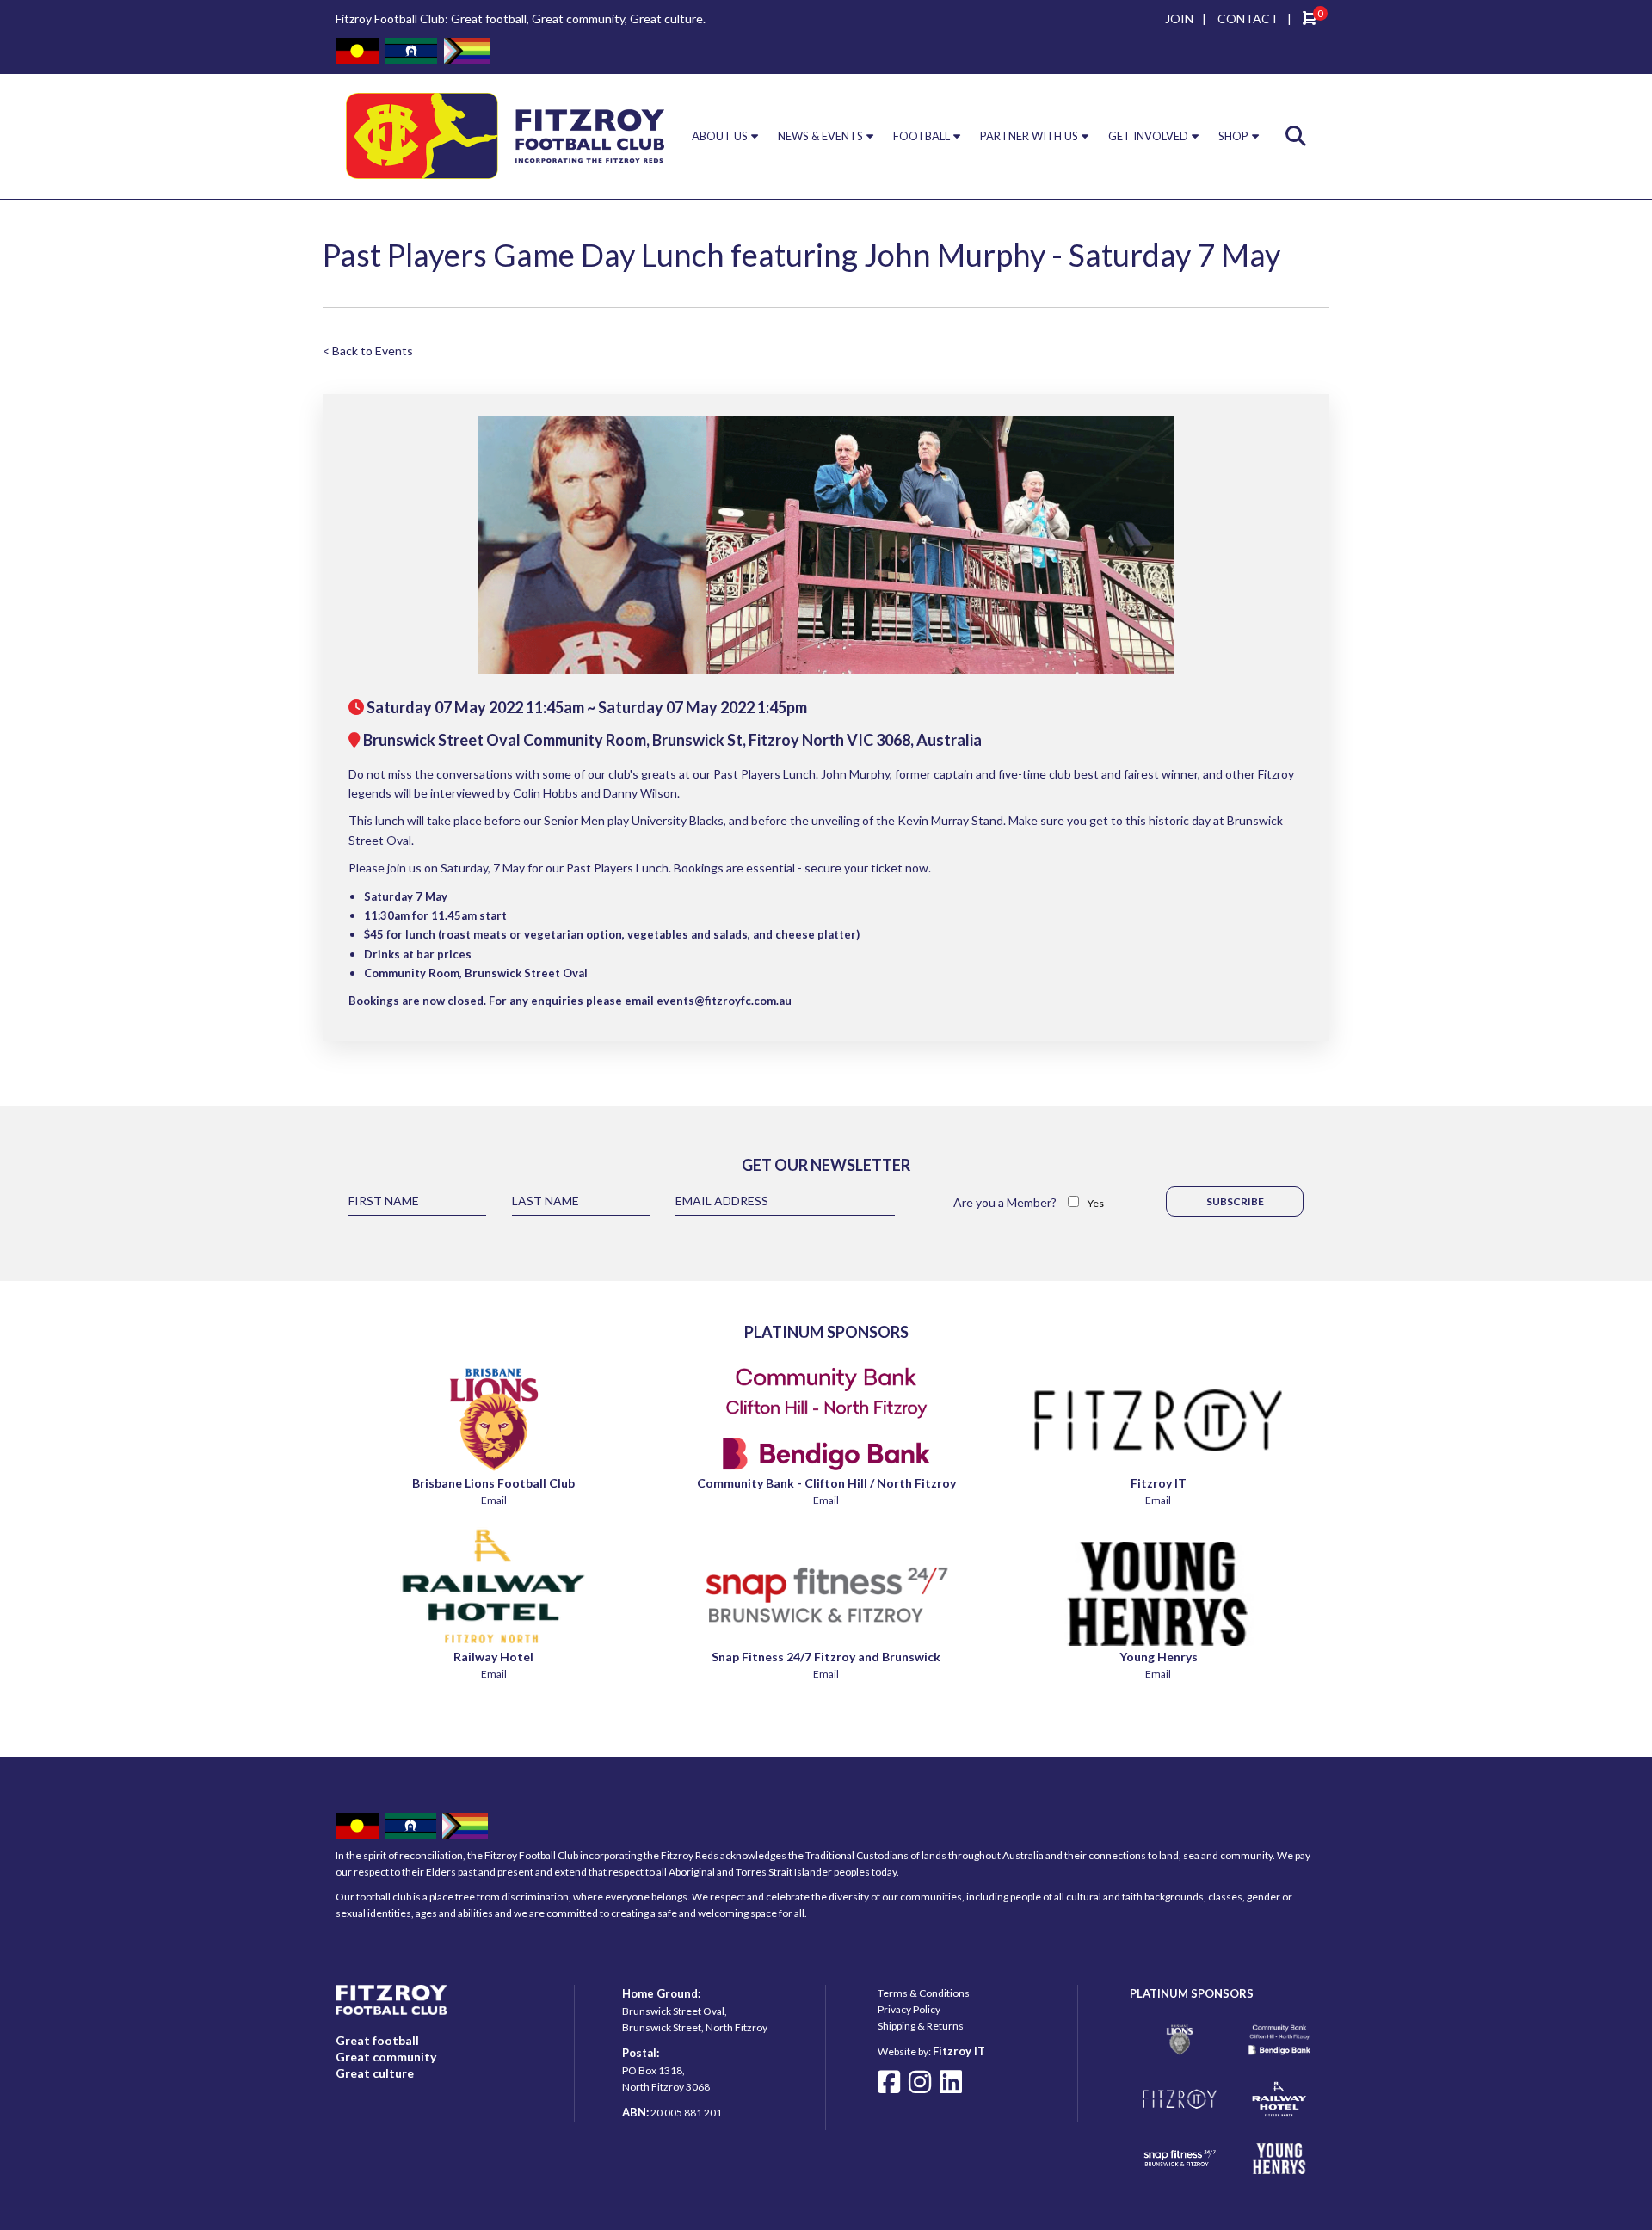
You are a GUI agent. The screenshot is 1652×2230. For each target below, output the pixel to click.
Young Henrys (1159, 1657)
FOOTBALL (922, 136)
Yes (1096, 1203)
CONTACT (1248, 18)
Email (494, 1500)
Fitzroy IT (1159, 1483)
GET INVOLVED (1148, 136)
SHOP (1233, 136)
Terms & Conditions (924, 1993)
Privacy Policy (909, 2009)
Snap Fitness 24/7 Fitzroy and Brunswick (826, 1657)
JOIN (1179, 18)
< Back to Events (368, 351)
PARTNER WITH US (1029, 136)
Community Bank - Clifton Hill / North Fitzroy (826, 1483)
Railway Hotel (493, 1657)
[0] (1310, 20)
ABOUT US (720, 136)
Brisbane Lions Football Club (493, 1483)
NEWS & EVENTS (820, 136)
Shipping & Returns (921, 2026)
